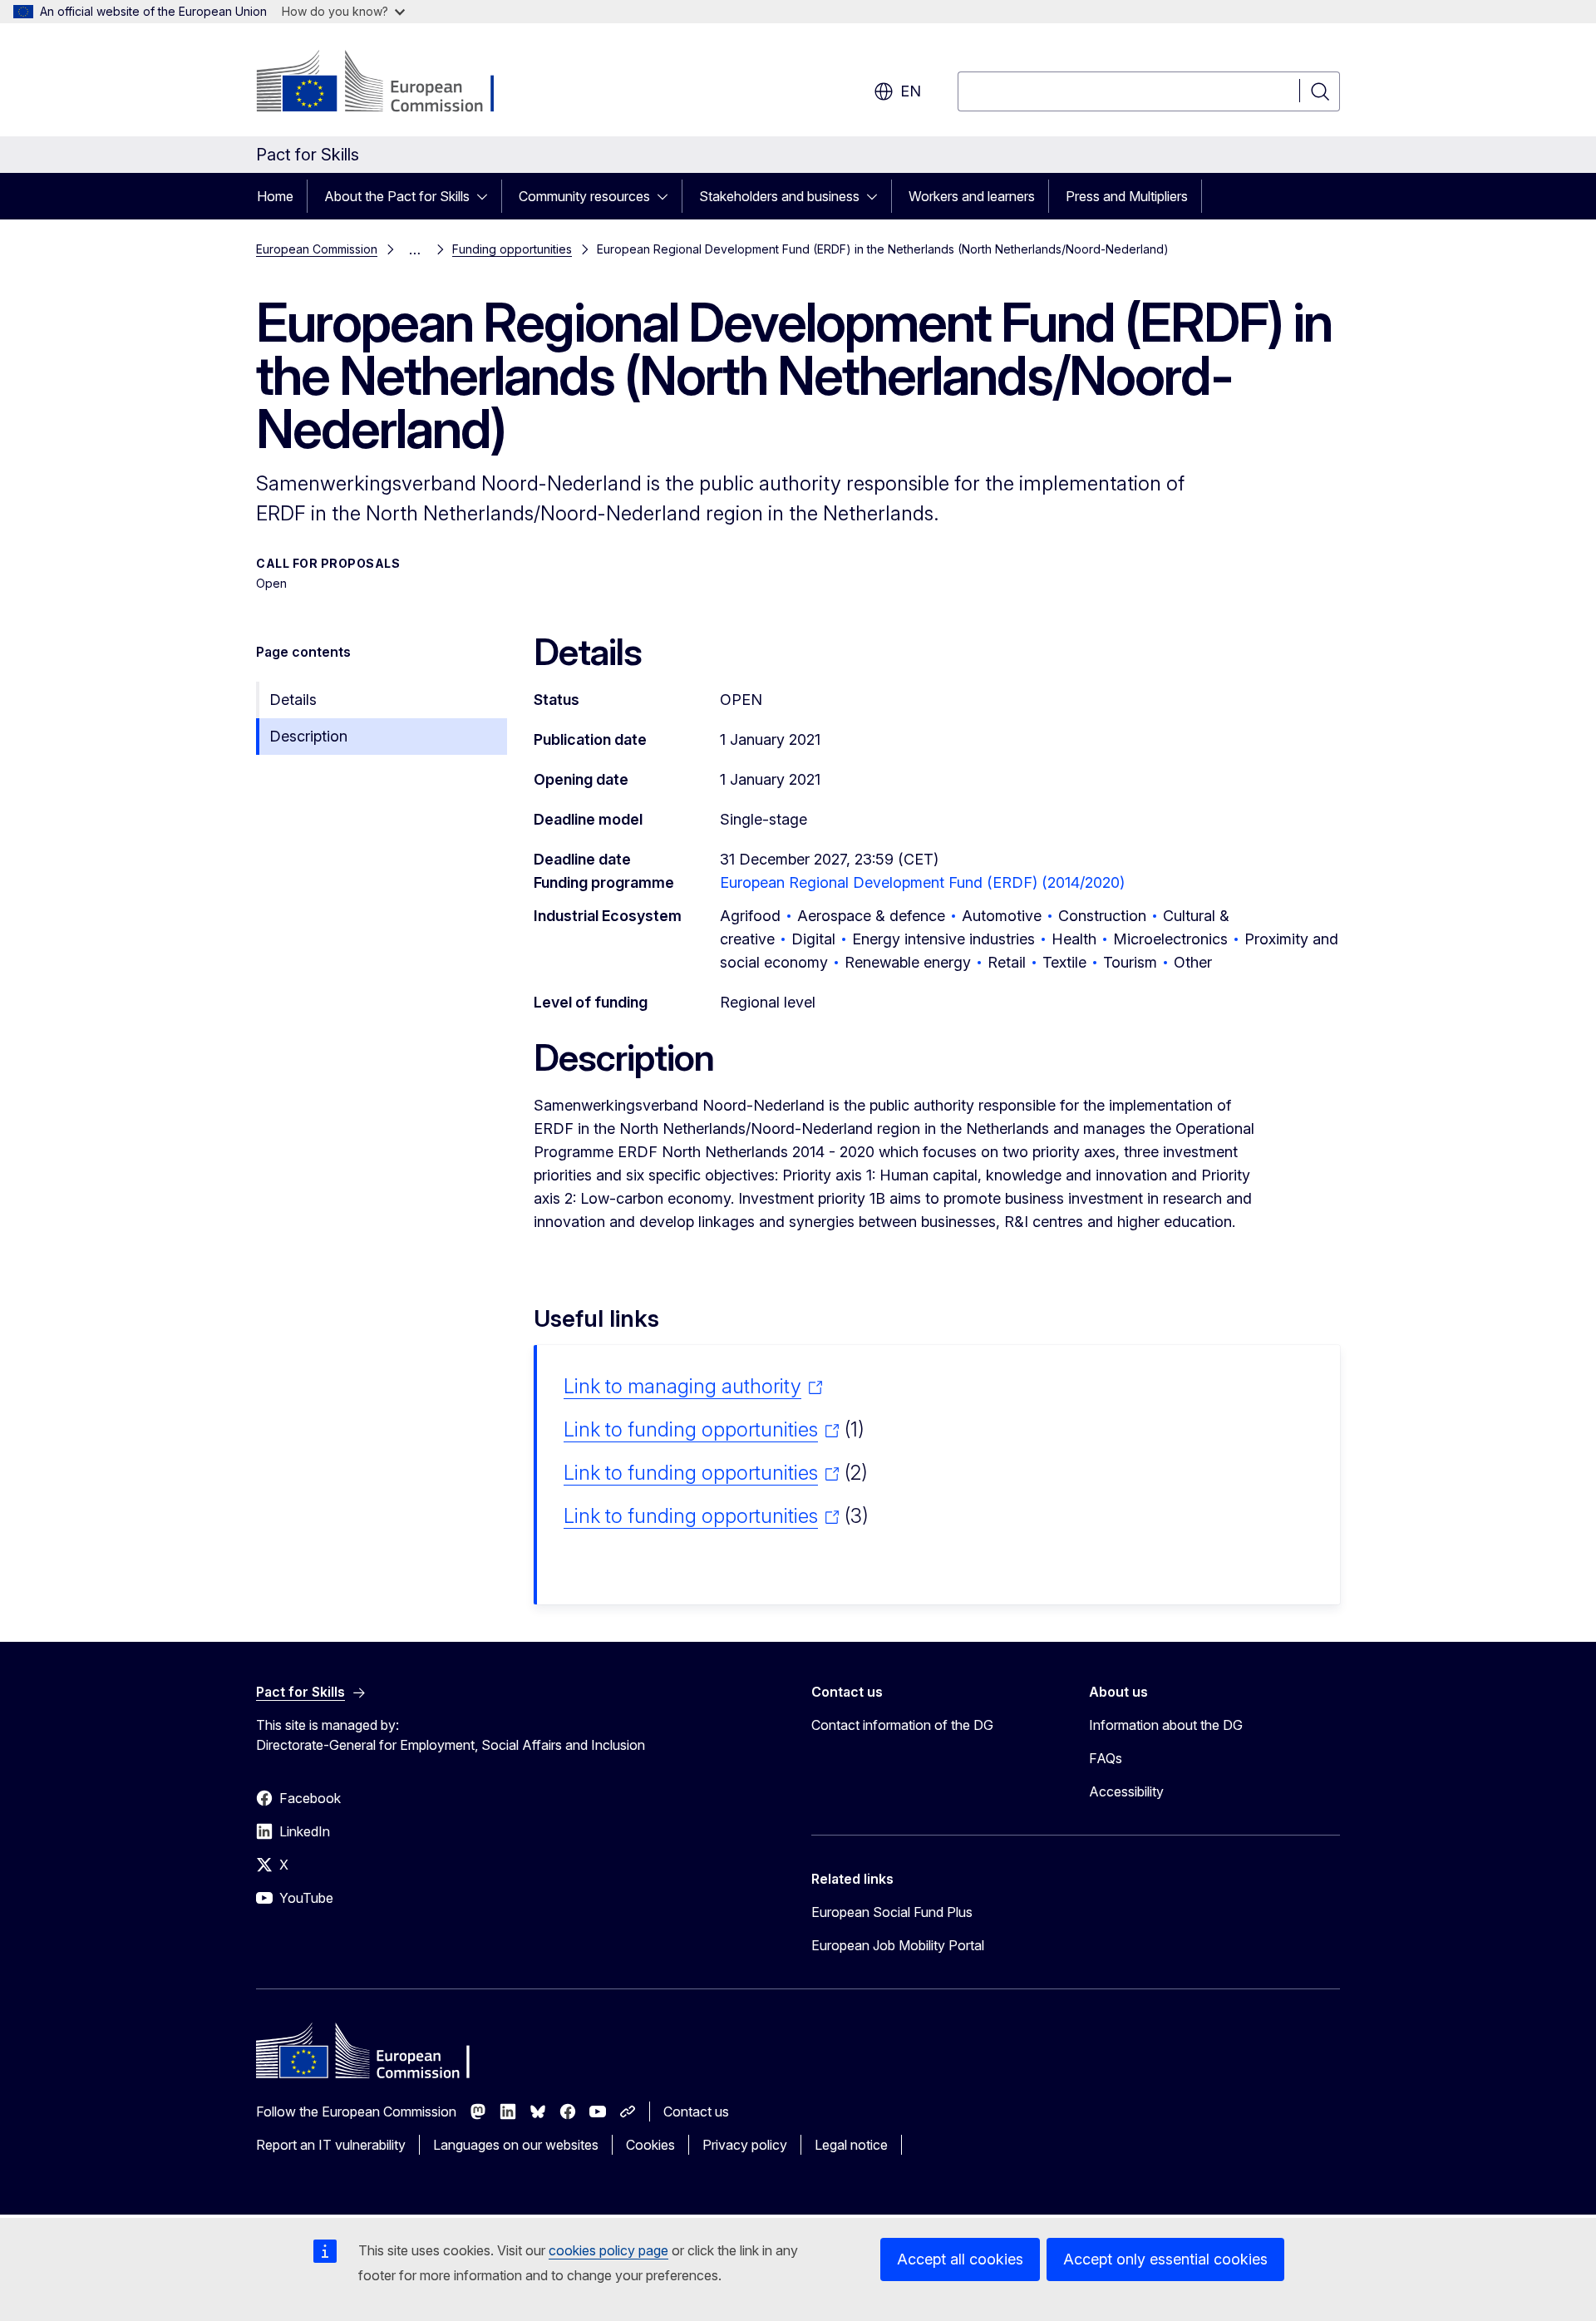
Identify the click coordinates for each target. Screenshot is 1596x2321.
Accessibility (1126, 1791)
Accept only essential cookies (1165, 2259)
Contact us (696, 2112)
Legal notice (851, 2145)
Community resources (584, 196)
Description (308, 736)
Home (275, 196)
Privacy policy (745, 2145)
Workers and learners (972, 196)
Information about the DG (1166, 1725)
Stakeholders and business (779, 196)
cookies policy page (608, 2250)
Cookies (650, 2145)
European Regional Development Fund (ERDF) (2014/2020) (922, 882)
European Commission (317, 249)
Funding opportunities (512, 249)
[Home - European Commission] (390, 83)
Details (293, 700)
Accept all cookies (960, 2259)
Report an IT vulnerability (331, 2145)
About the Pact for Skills (397, 196)
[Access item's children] (487, 196)
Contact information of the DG (902, 1725)
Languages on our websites (516, 2145)
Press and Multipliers (1127, 196)
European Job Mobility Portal (898, 1945)
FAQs (1106, 1758)
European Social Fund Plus (892, 1912)
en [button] (911, 91)
